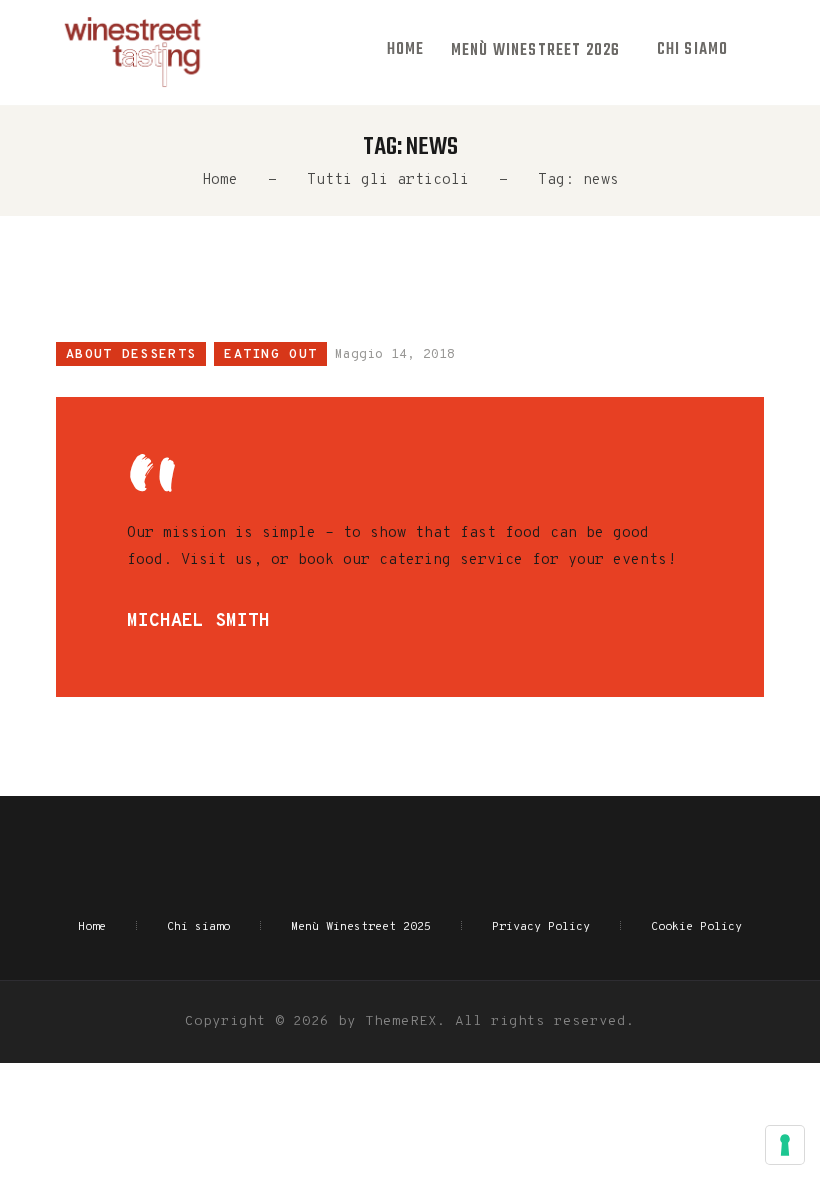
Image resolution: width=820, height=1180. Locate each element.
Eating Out (270, 355)
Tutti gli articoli (388, 180)
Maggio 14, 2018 (395, 355)
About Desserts (131, 355)
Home (220, 180)
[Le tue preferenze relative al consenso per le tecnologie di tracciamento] (785, 1145)
